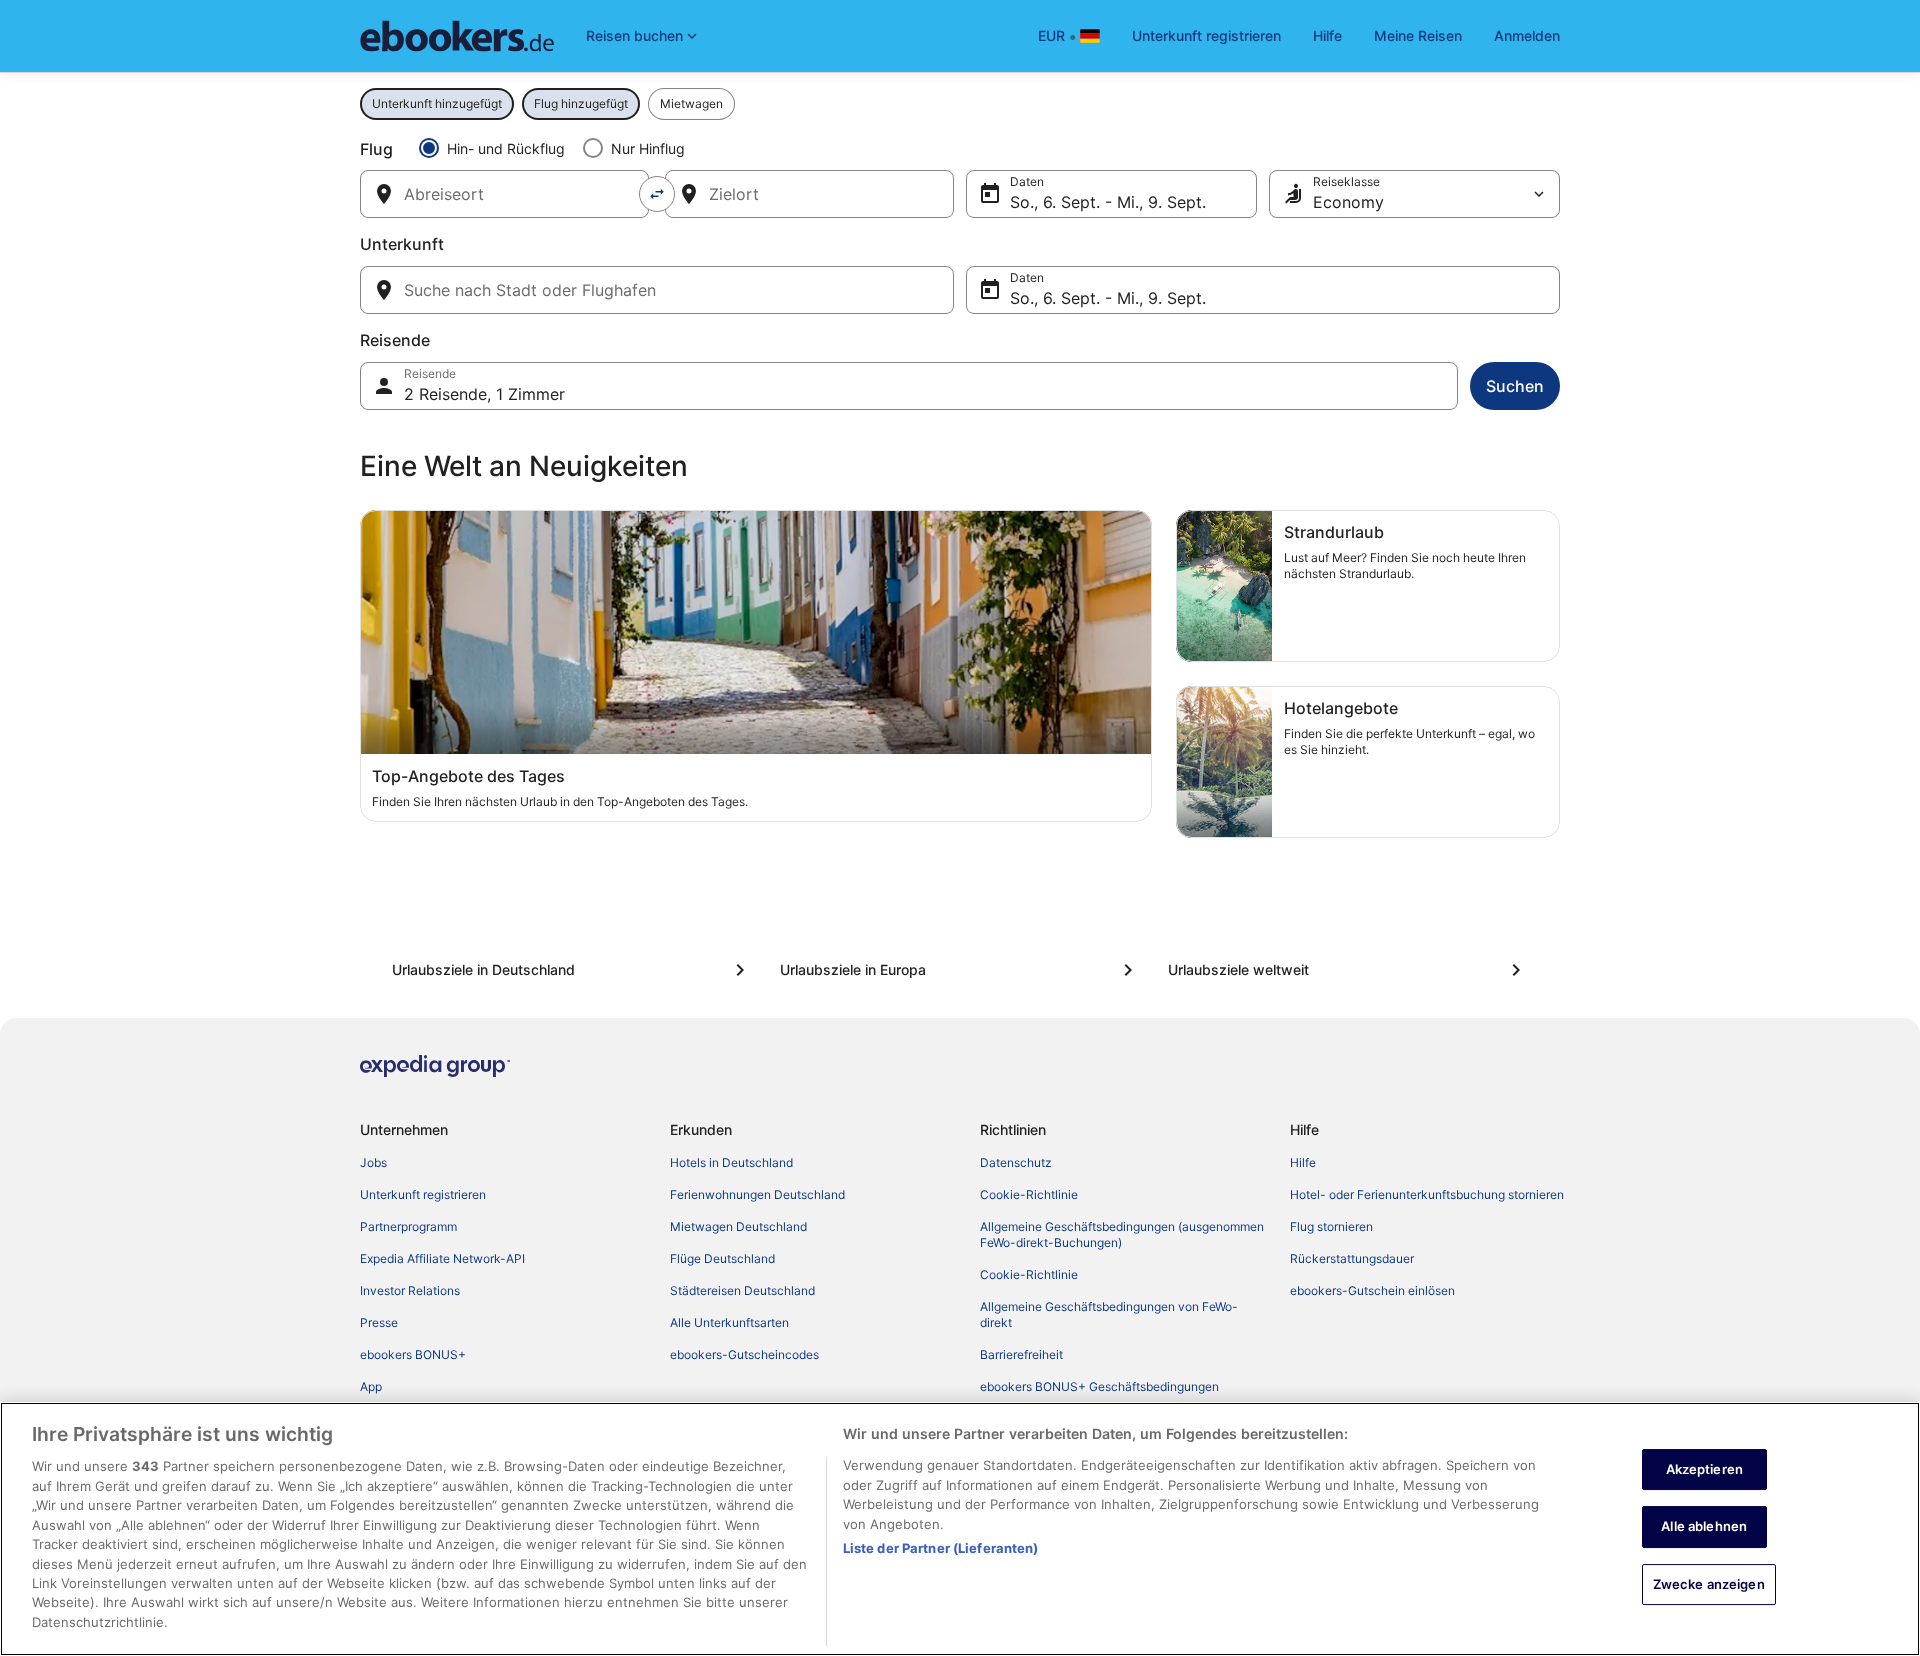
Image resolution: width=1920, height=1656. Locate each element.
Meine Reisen (1418, 35)
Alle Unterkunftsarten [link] (729, 1322)
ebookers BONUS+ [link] (413, 1354)
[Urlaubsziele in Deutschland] (572, 970)
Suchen (1515, 386)
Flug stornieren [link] (1331, 1226)
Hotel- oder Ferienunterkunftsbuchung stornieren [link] (1427, 1194)
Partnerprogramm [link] (408, 1226)
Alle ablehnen (1704, 1527)
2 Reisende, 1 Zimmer (484, 394)
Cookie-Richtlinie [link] (1029, 1194)
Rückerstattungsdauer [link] (1352, 1258)
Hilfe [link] (1303, 1162)
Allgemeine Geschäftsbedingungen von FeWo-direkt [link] (1109, 1314)
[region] (960, 1529)
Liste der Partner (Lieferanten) (941, 1548)
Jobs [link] (373, 1162)
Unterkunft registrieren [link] (423, 1194)
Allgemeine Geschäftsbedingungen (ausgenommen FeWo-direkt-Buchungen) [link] (1122, 1234)
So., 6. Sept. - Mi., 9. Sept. (1108, 202)
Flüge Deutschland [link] (722, 1258)
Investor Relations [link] (410, 1290)
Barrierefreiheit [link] (1021, 1354)
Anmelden (1527, 35)
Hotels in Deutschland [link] (731, 1162)
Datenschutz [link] (1016, 1162)
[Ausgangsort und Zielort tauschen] (657, 194)
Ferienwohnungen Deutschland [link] (757, 1194)
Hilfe (1327, 35)
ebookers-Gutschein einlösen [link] (1372, 1290)
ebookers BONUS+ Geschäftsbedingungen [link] (1099, 1386)
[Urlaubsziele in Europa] (960, 970)
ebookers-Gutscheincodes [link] (744, 1354)
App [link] (371, 1386)
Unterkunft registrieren (1206, 35)
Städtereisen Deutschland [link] (742, 1290)
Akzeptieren (1704, 1469)
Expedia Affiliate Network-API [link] (442, 1258)
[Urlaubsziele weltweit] (1348, 970)
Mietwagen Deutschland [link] (738, 1226)
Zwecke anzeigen (1709, 1585)
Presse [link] (379, 1322)
